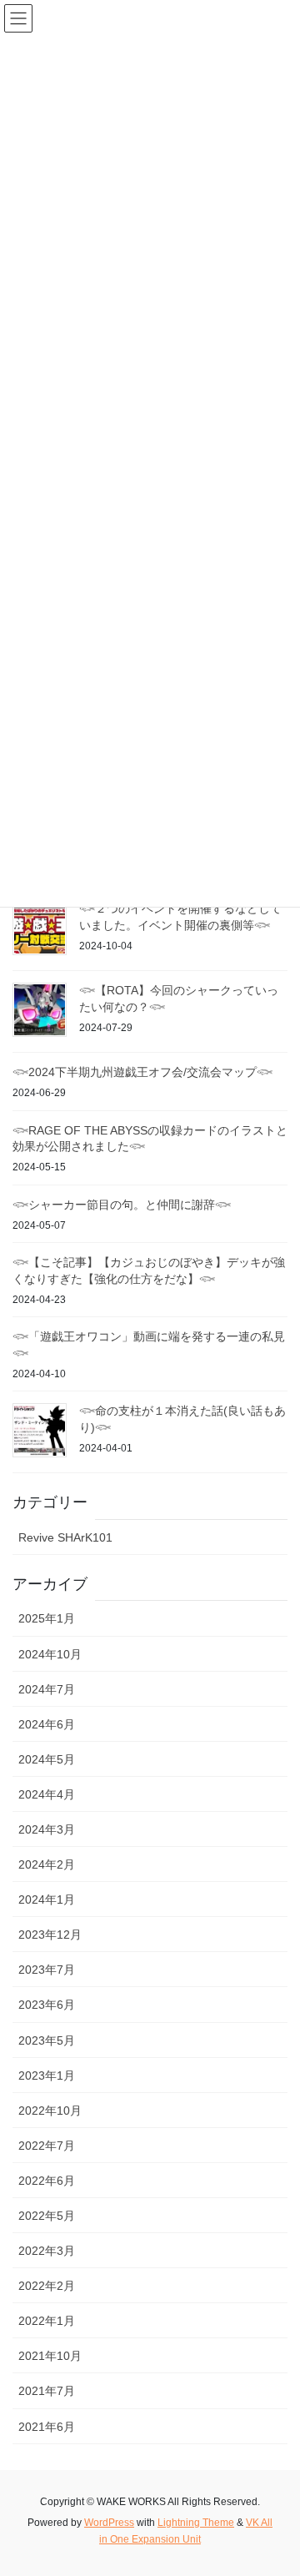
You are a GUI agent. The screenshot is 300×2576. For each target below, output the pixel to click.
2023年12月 (50, 1935)
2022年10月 (50, 2111)
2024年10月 (50, 1654)
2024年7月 (47, 1689)
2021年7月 (47, 2391)
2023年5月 (47, 2040)
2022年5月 (47, 2216)
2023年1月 (47, 2075)
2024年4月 (47, 1794)
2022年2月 (47, 2286)
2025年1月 (47, 1618)
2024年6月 (47, 1724)
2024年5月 (47, 1759)
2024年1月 (47, 1899)
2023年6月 (47, 2005)
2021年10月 (50, 2356)
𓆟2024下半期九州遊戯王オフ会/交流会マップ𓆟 (142, 1072)
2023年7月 (47, 1970)
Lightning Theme (196, 2523)
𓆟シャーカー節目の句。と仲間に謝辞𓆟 (122, 1205)
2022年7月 (47, 2146)
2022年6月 (47, 2181)
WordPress (109, 2523)
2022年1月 (47, 2321)
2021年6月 (47, 2427)
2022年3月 (47, 2251)
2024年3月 (47, 1829)
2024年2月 (47, 1864)
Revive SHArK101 (65, 1537)
